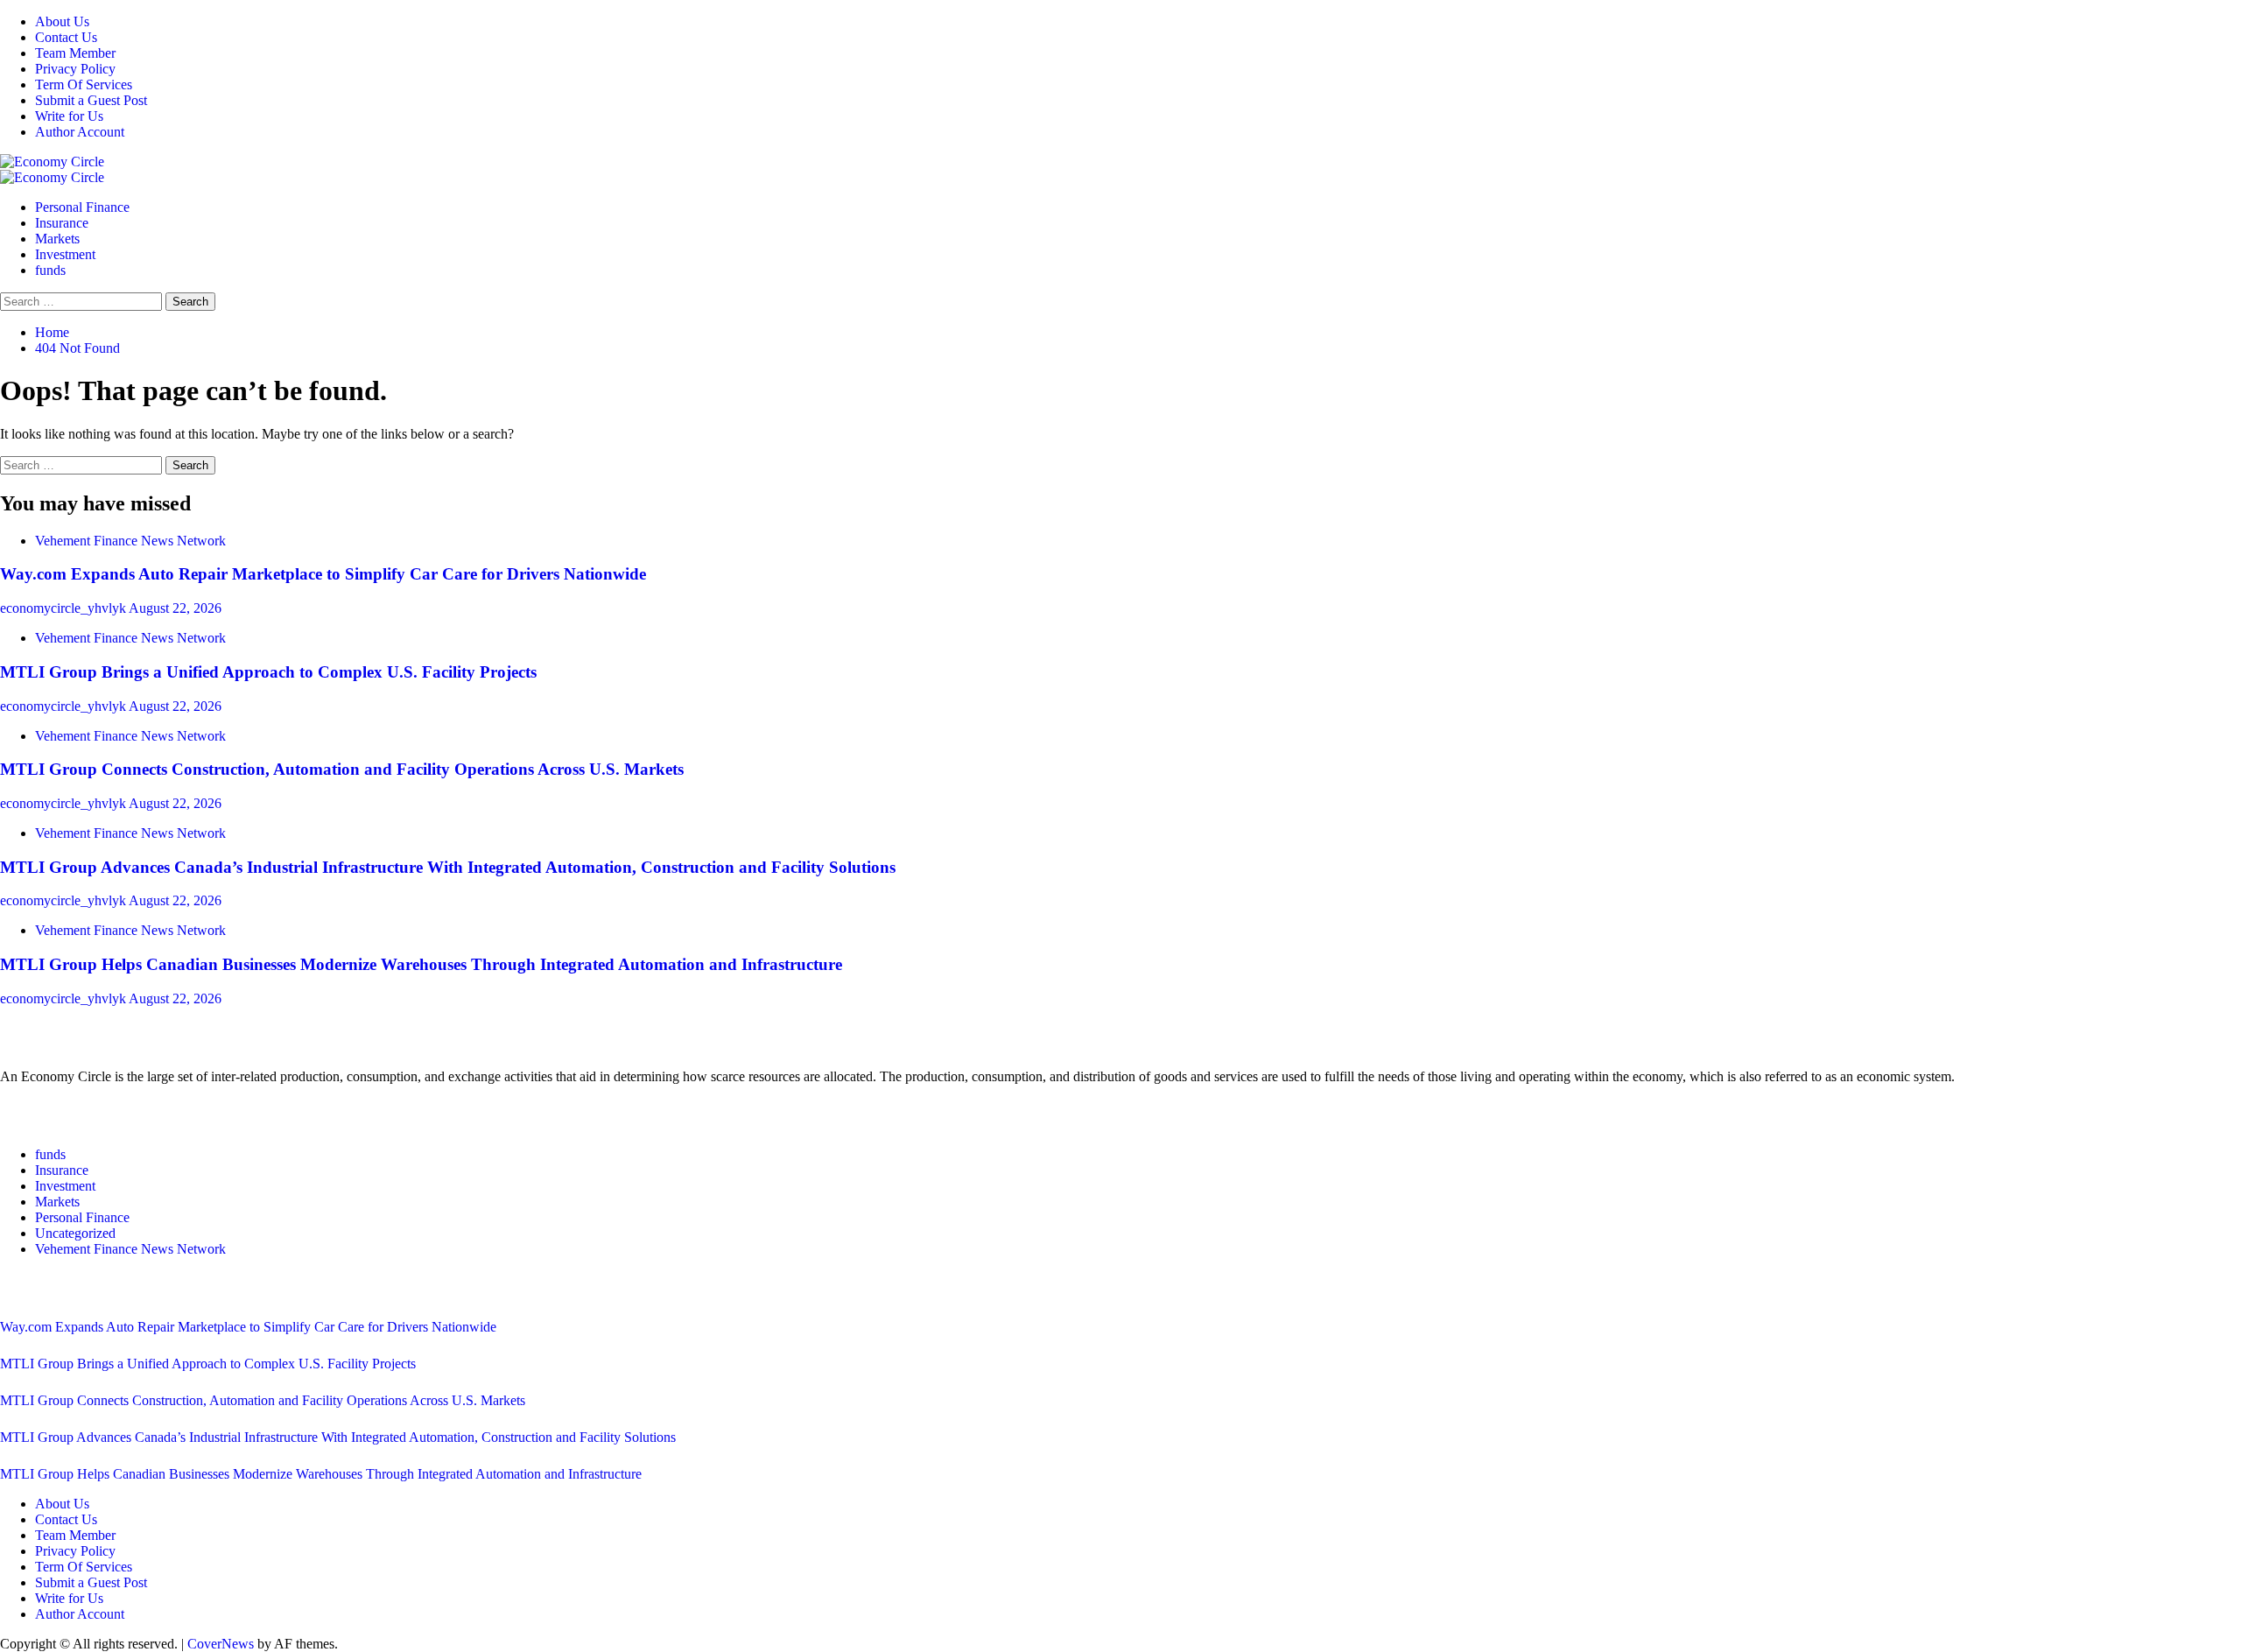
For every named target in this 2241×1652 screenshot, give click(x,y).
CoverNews (221, 1644)
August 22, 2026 (175, 608)
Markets (57, 239)
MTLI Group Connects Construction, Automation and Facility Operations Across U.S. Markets (342, 769)
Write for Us (69, 116)
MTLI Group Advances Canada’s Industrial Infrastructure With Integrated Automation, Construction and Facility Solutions (448, 867)
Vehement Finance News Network (130, 541)
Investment (65, 254)
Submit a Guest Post (91, 100)
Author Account (80, 132)
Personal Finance (82, 207)
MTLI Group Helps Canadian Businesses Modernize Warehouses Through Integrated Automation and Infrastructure (421, 964)
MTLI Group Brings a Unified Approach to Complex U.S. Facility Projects (268, 672)
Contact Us (66, 37)
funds (50, 270)
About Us (62, 21)
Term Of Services (84, 84)
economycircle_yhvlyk (64, 608)
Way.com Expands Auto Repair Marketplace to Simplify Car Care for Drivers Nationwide (323, 574)
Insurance (62, 223)
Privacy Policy (75, 69)
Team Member (75, 53)
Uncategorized (75, 1233)
